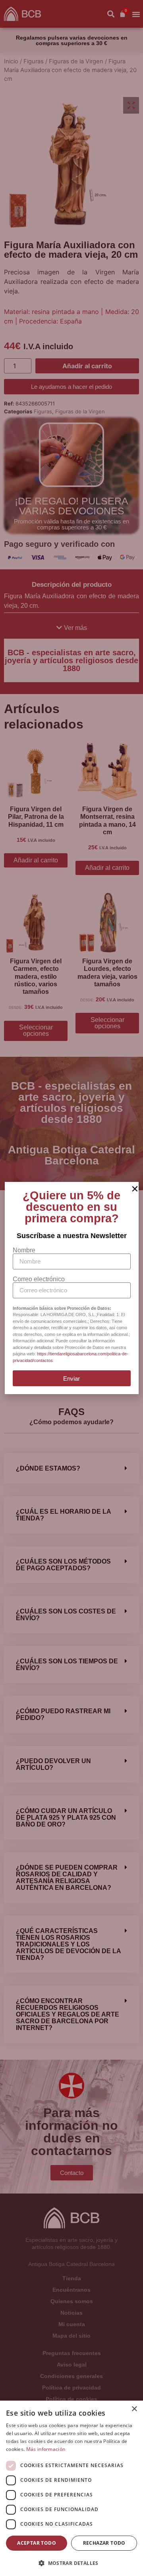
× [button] (134, 2409)
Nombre (24, 1250)
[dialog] (71, 2488)
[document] (71, 1288)
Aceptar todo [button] (37, 2543)
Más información (46, 2449)
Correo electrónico (39, 1279)
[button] (71, 2563)
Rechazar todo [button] (104, 2543)
